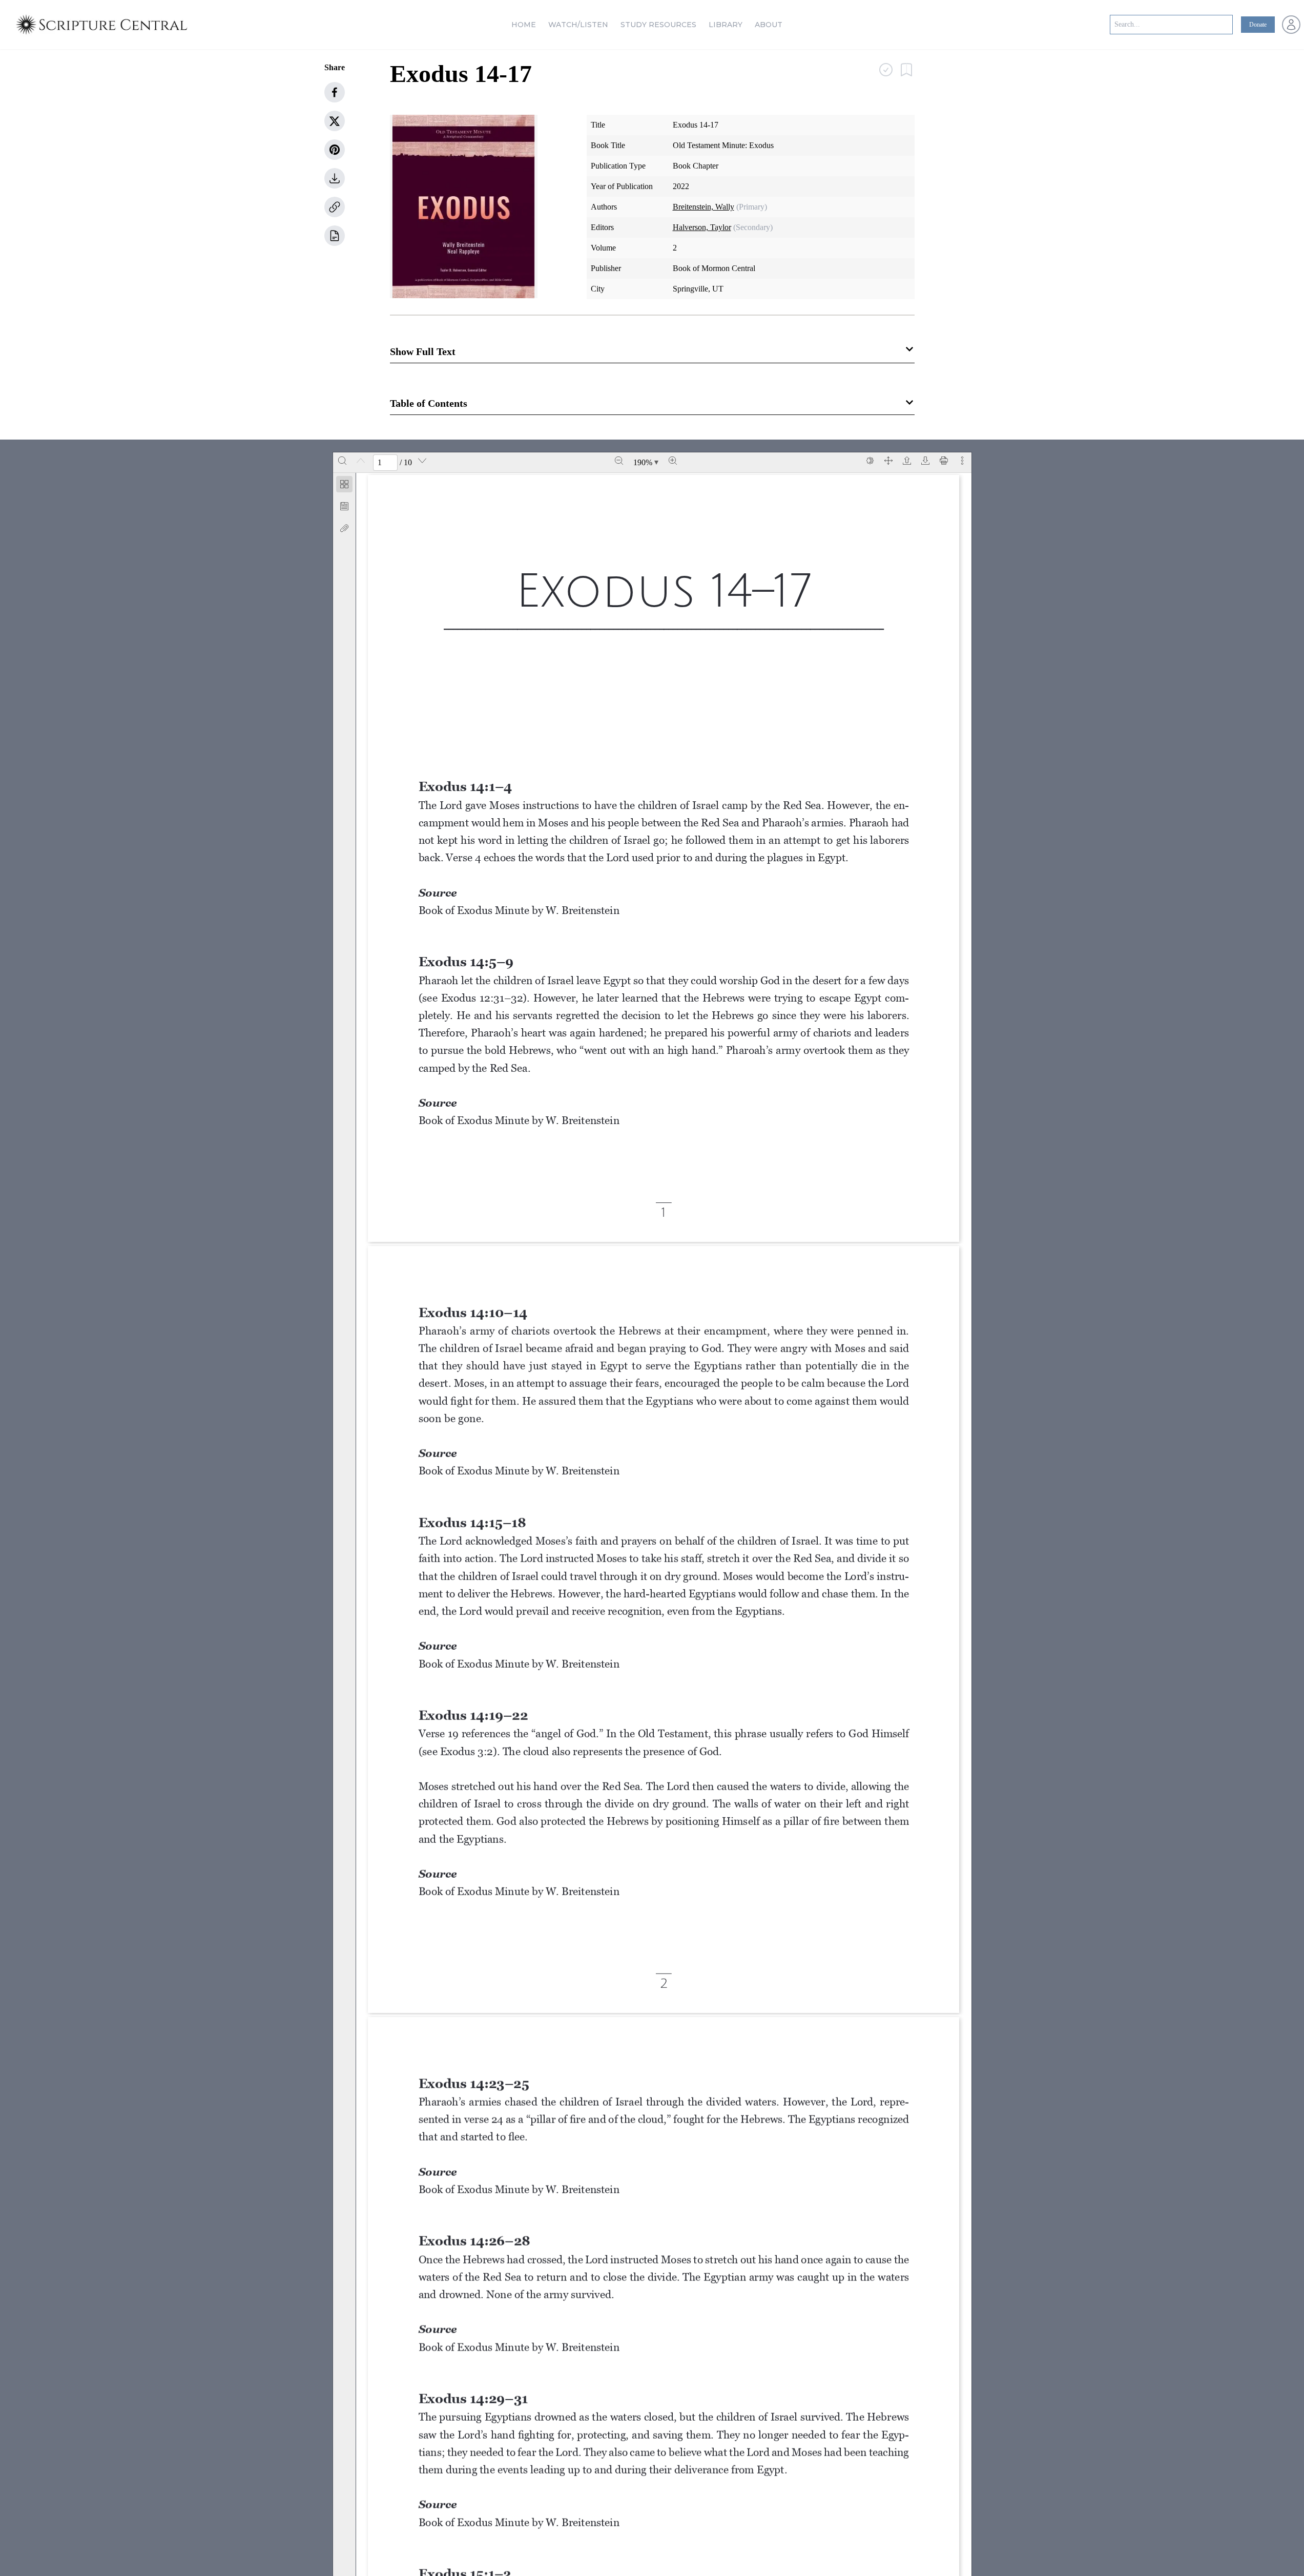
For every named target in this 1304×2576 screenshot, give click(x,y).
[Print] (944, 461)
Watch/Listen (578, 25)
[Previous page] (361, 461)
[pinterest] (335, 150)
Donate (1258, 25)
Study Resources (658, 25)
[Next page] (422, 461)
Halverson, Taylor (702, 227)
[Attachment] (344, 528)
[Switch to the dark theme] (870, 461)
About (769, 25)
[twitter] (335, 121)
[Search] (342, 461)
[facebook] (335, 92)
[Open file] (907, 461)
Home (524, 25)
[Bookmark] (344, 506)
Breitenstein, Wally (703, 207)
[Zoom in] (673, 461)
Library (726, 25)
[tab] (344, 486)
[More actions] (962, 461)
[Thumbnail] (344, 484)
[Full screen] (888, 461)
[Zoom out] (619, 461)
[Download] (925, 461)
